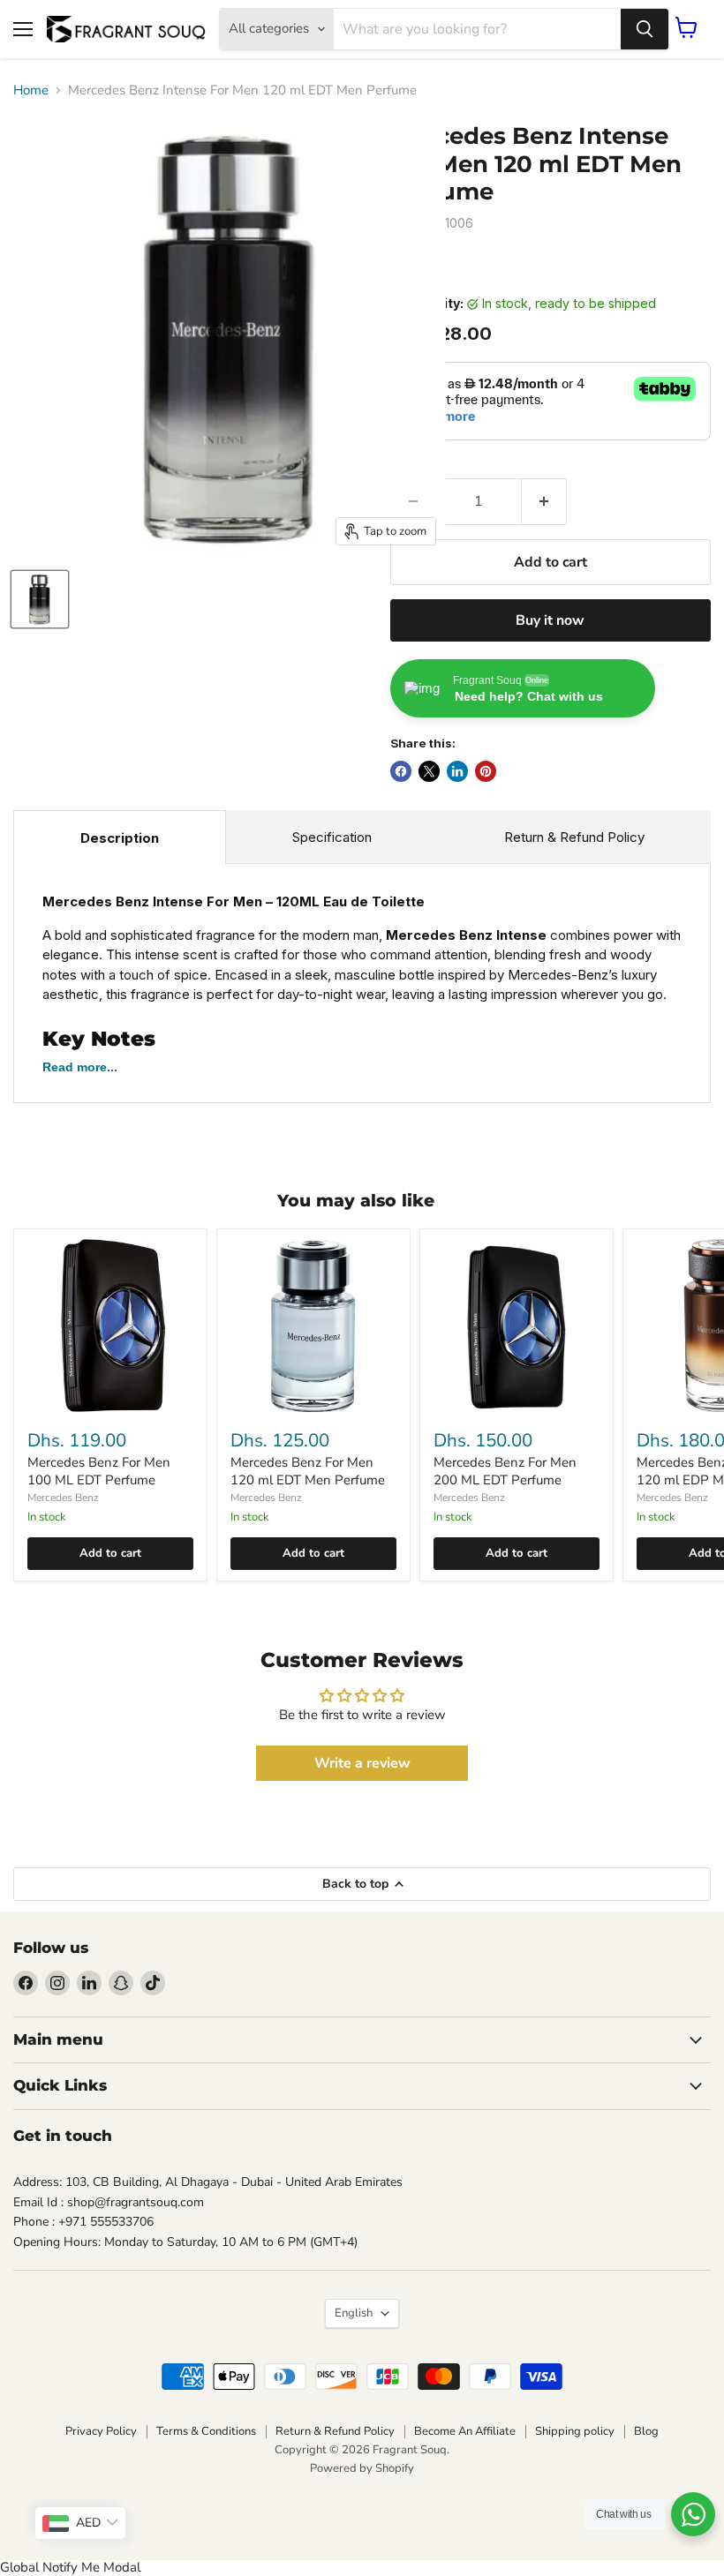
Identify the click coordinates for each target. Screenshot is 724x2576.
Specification (332, 837)
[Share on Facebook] (401, 771)
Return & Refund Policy (574, 837)
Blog (646, 2431)
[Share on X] (429, 771)
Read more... (80, 1067)
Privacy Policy (101, 2431)
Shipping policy (575, 2431)
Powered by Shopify (362, 2468)
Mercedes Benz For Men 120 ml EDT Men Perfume (308, 1471)
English (354, 2313)
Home (31, 90)
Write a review (362, 1763)
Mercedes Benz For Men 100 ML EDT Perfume (99, 1471)
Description (120, 838)
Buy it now (550, 620)
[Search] (645, 29)
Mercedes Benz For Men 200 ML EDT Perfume (505, 1471)
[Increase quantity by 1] (544, 501)
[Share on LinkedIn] (457, 771)
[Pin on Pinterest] (486, 771)
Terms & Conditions (206, 2431)
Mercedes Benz (63, 1498)
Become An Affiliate (465, 2431)
